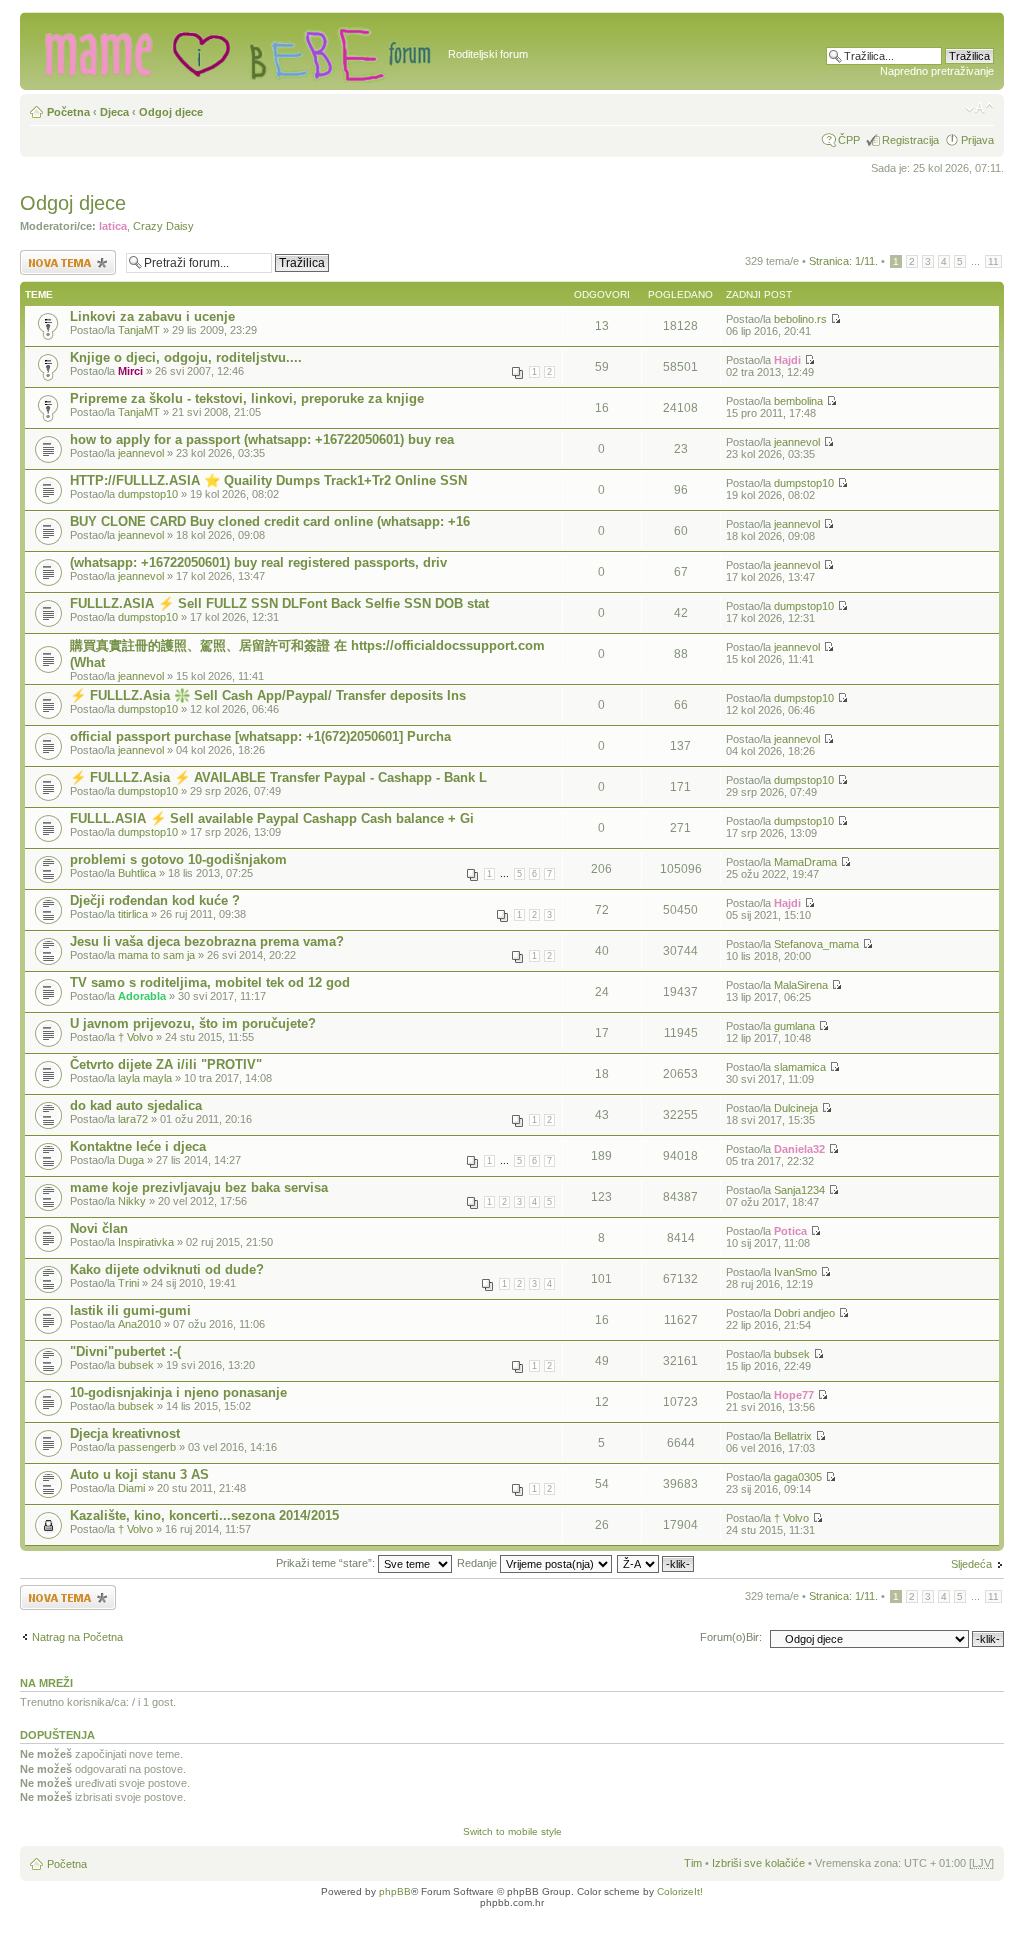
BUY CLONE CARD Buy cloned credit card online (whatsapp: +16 (270, 521)
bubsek (136, 1365)
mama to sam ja (156, 955)
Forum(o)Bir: (731, 1637)
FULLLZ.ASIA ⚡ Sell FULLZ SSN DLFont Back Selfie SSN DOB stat (279, 603)
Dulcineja (796, 1108)
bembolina (798, 401)
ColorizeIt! (680, 1891)
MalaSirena (801, 985)
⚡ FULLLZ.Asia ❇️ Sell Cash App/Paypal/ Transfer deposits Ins (268, 695)
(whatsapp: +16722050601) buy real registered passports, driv (258, 562)
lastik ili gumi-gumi (130, 1310)
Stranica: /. (843, 261)
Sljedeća (971, 1564)
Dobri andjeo (804, 1313)
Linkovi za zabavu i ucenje (152, 316)
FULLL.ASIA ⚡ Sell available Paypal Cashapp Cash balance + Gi (272, 818)
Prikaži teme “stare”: (327, 1563)
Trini (128, 1283)
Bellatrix (793, 1436)
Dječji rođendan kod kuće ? (155, 900)
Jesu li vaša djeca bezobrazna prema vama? (207, 941)
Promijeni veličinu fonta (979, 108)
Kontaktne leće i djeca (138, 1146)
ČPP (849, 140)
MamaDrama (805, 862)
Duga (131, 1160)
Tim (693, 1863)
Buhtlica (137, 873)
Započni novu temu (66, 256)
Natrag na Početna (77, 1637)
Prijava (977, 140)
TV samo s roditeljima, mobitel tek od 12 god (210, 982)
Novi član (99, 1228)
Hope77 (794, 1395)
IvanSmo (795, 1272)
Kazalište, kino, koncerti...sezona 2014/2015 (204, 1515)
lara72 (133, 1119)
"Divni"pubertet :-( (125, 1351)
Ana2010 (139, 1324)
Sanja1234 (799, 1190)
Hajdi (787, 360)
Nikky (132, 1201)
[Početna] (236, 51)
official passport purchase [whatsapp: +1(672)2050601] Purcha (260, 736)
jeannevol (141, 453)
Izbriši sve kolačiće (758, 1863)
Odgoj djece (171, 112)
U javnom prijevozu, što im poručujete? (193, 1023)
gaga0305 (798, 1477)
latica (113, 226)
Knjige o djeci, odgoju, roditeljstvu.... (186, 357)
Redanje (478, 1563)
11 (993, 261)
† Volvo (135, 1037)
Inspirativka (146, 1242)
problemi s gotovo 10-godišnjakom (178, 859)
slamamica (800, 1067)
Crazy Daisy (163, 226)
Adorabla (142, 996)
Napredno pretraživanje (937, 71)
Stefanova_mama (816, 944)
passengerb (147, 1447)
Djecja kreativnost (125, 1433)
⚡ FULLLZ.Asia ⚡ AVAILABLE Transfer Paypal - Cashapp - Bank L (278, 777)
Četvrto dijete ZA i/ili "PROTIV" (166, 1064)
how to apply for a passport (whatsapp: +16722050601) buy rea (262, 439)
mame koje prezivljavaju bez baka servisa (199, 1187)
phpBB (395, 1891)
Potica (790, 1231)
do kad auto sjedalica (136, 1105)
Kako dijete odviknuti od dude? (167, 1269)
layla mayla (145, 1078)
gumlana (794, 1026)
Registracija (910, 140)
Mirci (130, 371)
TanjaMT (139, 330)
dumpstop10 (148, 494)
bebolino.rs (800, 319)
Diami (131, 1488)
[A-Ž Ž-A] (656, 1563)
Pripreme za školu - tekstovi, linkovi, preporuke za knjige (247, 398)
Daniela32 (799, 1149)
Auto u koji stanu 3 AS (139, 1474)
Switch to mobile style (512, 1831)
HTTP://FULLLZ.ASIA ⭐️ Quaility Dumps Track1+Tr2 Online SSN (268, 480)
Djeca (114, 112)
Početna (68, 112)
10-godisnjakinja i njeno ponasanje (178, 1392)
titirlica (133, 914)
